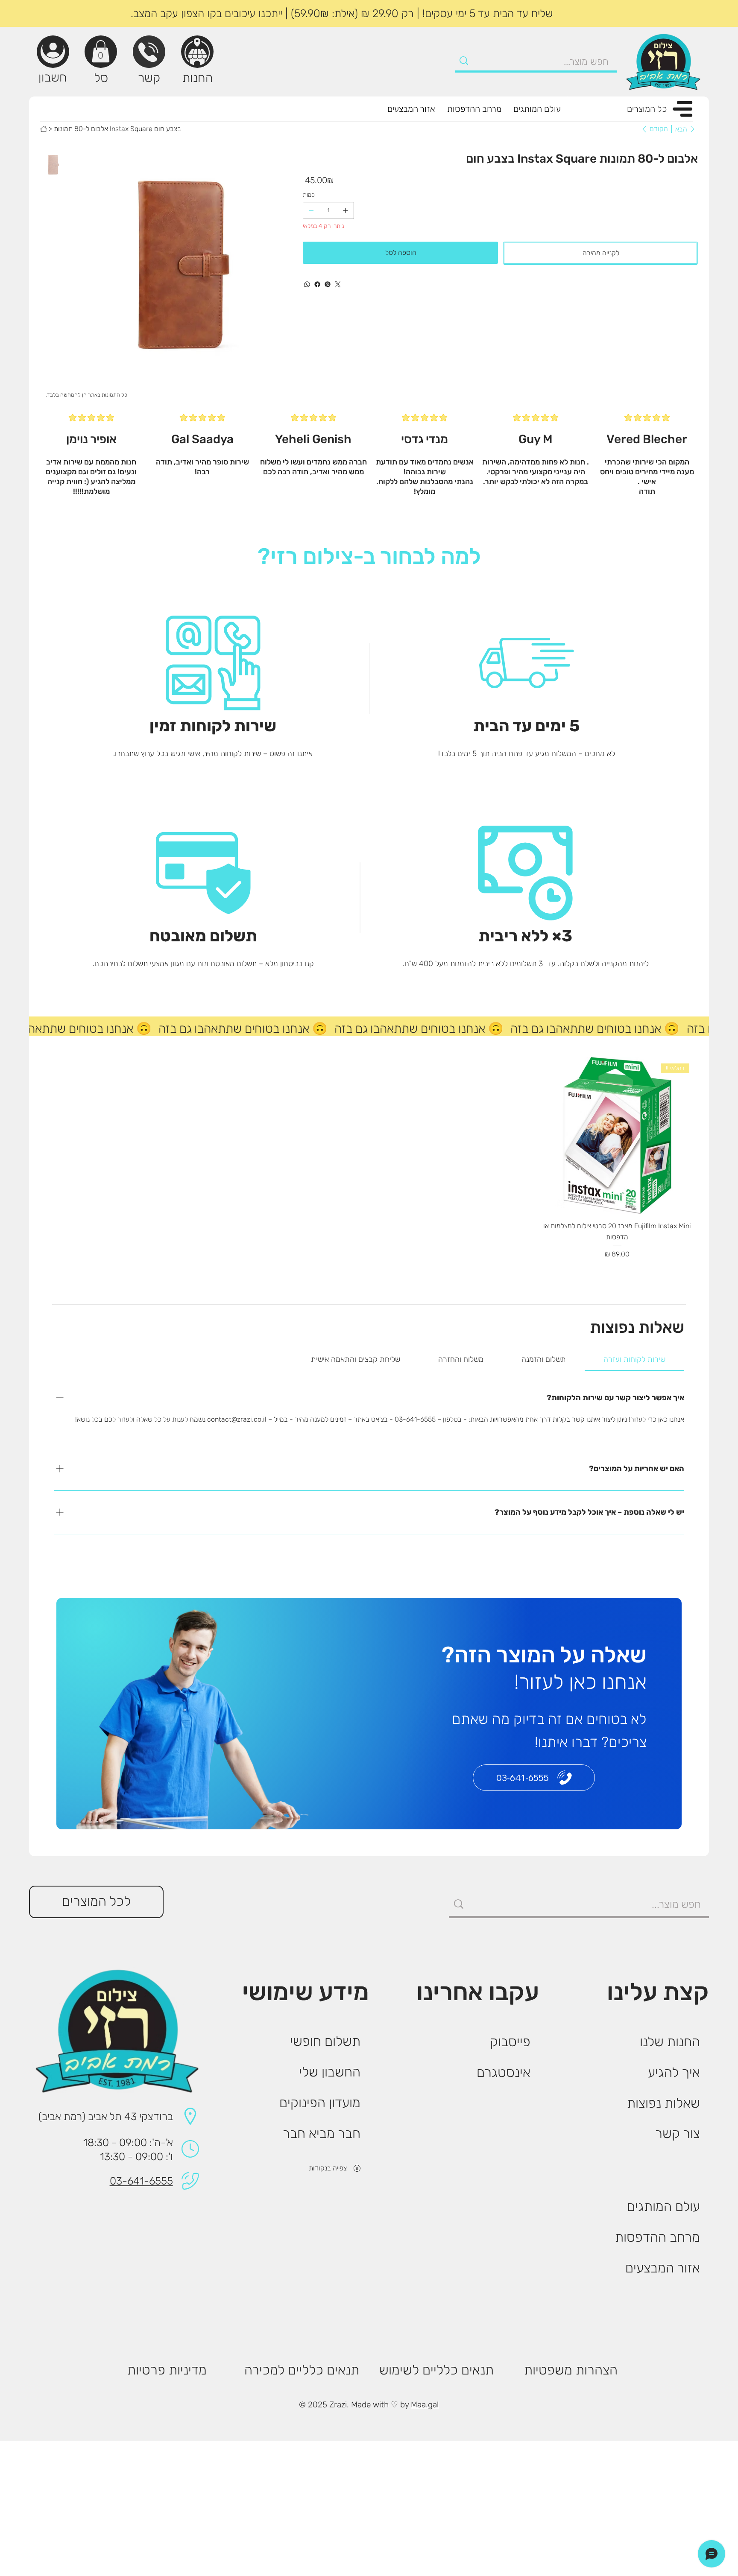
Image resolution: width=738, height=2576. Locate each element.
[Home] (44, 129)
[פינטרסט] (328, 284)
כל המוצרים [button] (647, 109)
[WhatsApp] (307, 284)
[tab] (635, 1360)
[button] (101, 51)
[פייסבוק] (317, 284)
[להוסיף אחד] (346, 210)
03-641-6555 (141, 2181)
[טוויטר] (338, 284)
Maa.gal (425, 2405)
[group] (369, 1169)
